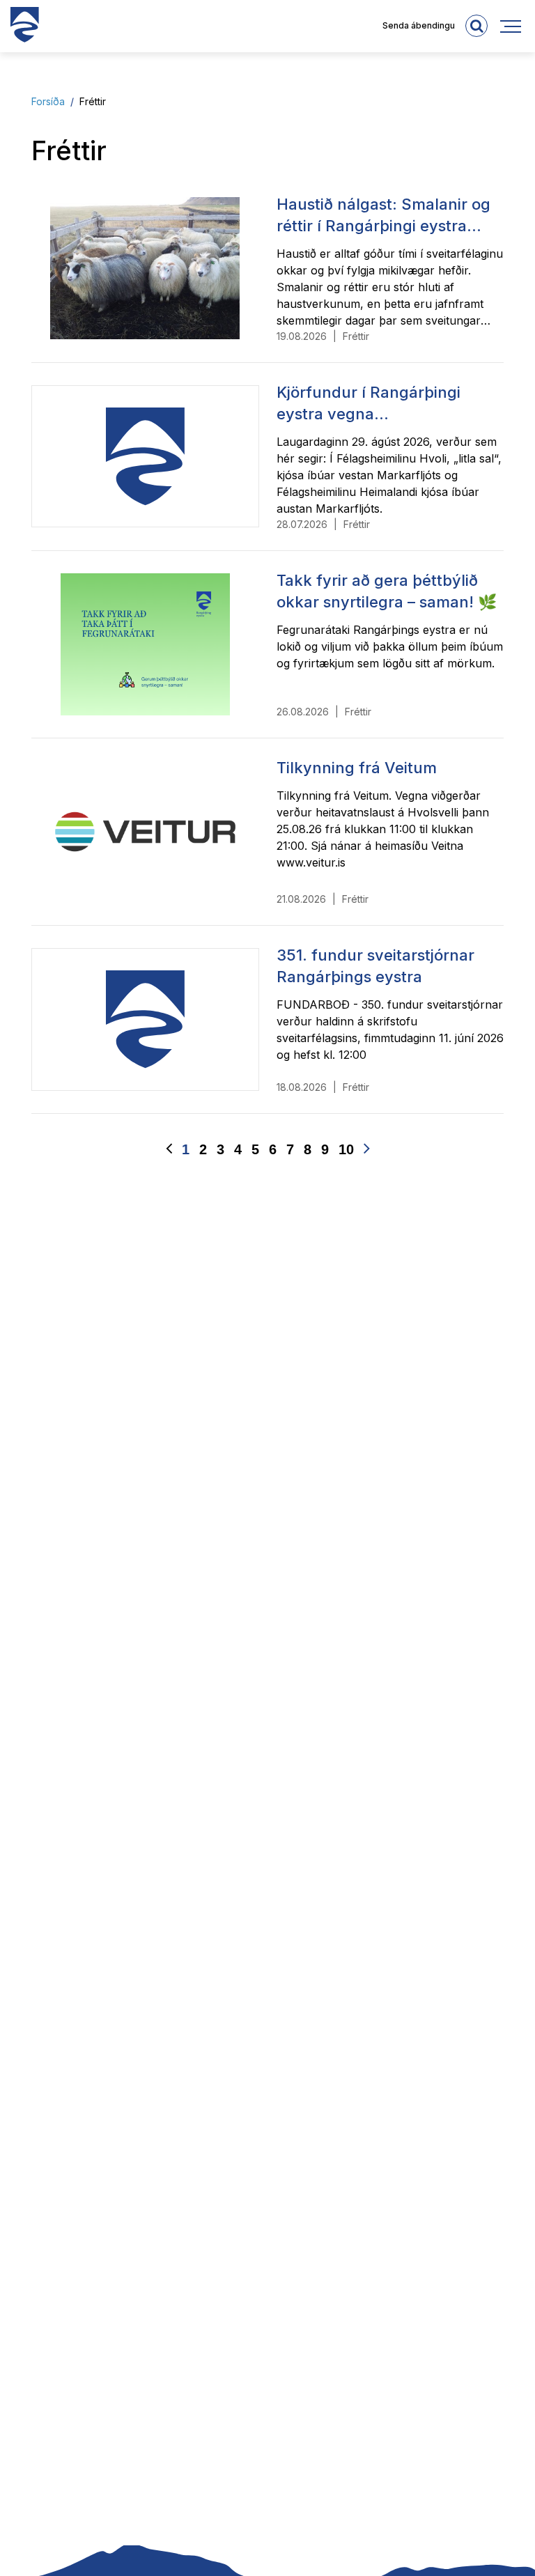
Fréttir (93, 101)
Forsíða (48, 101)
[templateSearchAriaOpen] (476, 26)
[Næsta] (367, 1149)
